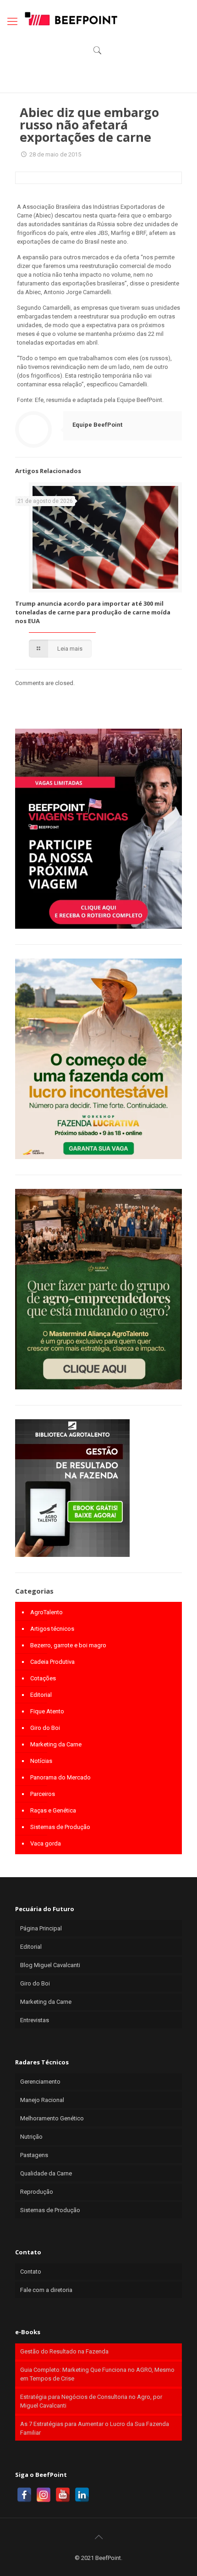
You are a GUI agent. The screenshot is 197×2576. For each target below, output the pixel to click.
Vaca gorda (46, 1843)
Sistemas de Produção (60, 1827)
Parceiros (43, 1794)
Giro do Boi (45, 1728)
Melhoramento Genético (52, 2118)
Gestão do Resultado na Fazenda (64, 2351)
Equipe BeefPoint (97, 425)
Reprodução (37, 2192)
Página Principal (41, 1928)
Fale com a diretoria (46, 2290)
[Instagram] (44, 2495)
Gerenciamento (40, 2082)
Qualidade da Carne (46, 2173)
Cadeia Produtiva (52, 1662)
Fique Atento (47, 1711)
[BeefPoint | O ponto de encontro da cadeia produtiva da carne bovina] (71, 18)
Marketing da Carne (56, 1744)
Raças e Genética (53, 1810)
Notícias (41, 1761)
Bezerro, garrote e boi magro (68, 1645)
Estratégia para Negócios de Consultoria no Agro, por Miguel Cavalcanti (91, 2401)
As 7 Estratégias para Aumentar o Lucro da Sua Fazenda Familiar (95, 2428)
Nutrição (31, 2137)
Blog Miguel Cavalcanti (50, 1965)
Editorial (41, 1695)
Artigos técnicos (52, 1629)
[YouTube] (63, 2495)
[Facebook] (24, 2495)
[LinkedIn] (82, 2495)
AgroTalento (47, 1612)
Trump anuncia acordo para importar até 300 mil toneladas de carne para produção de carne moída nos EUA (93, 612)
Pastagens (34, 2155)
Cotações (43, 1678)
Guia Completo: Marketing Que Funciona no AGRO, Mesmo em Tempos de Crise (97, 2374)
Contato (31, 2272)
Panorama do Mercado (60, 1777)
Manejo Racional (42, 2100)
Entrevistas (35, 2020)
